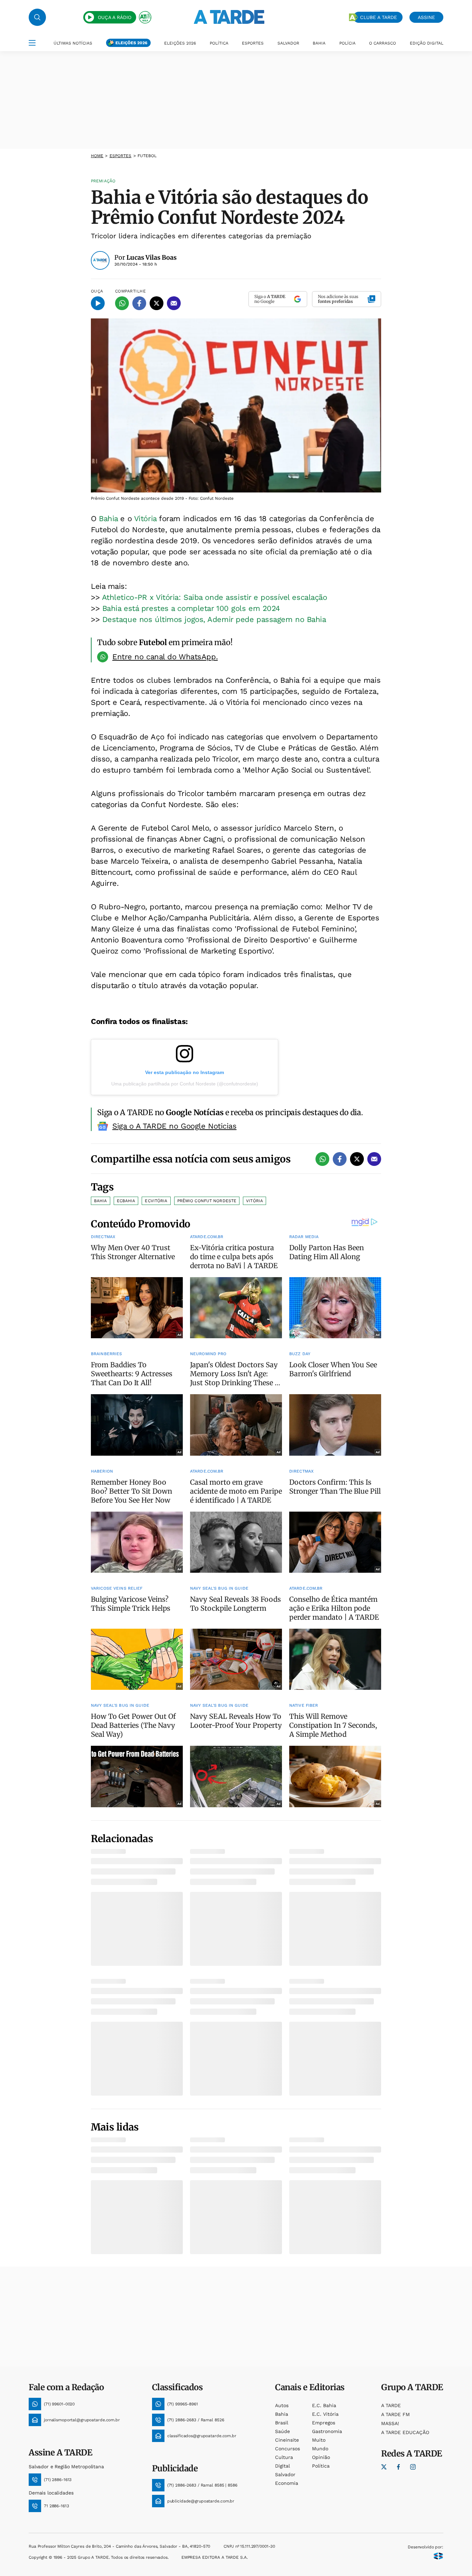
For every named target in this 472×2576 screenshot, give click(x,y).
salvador (285, 2474)
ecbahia (126, 1201)
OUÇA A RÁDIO (115, 17)
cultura (284, 2457)
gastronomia (327, 2431)
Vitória (145, 519)
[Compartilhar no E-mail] (174, 303)
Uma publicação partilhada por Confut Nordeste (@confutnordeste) (185, 1084)
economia (287, 2483)
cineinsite (287, 2440)
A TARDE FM (395, 2414)
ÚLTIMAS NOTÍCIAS (73, 43)
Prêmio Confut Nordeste (207, 1201)
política (321, 2466)
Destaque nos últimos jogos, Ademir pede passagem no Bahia (214, 619)
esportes (121, 156)
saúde (282, 2431)
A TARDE (391, 2405)
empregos (324, 2423)
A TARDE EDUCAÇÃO (405, 2432)
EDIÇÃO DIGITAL (427, 43)
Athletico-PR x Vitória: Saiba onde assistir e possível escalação (215, 597)
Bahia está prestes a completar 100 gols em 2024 (191, 608)
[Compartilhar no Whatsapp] (122, 303)
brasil (282, 2423)
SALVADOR (288, 43)
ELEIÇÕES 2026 (131, 43)
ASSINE (426, 17)
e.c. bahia (324, 2405)
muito (319, 2440)
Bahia (108, 519)
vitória (254, 1201)
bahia (282, 2414)
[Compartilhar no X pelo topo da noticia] (157, 303)
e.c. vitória (325, 2414)
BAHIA (319, 43)
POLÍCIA (347, 43)
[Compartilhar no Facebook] (139, 303)
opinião (321, 2457)
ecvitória (156, 1201)
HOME (97, 156)
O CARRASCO (383, 43)
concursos (287, 2449)
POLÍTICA (219, 43)
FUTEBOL (147, 156)
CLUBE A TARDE (379, 17)
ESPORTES (253, 43)
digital (282, 2466)
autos (282, 2405)
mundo (320, 2449)
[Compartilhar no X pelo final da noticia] (357, 1159)
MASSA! (390, 2423)
